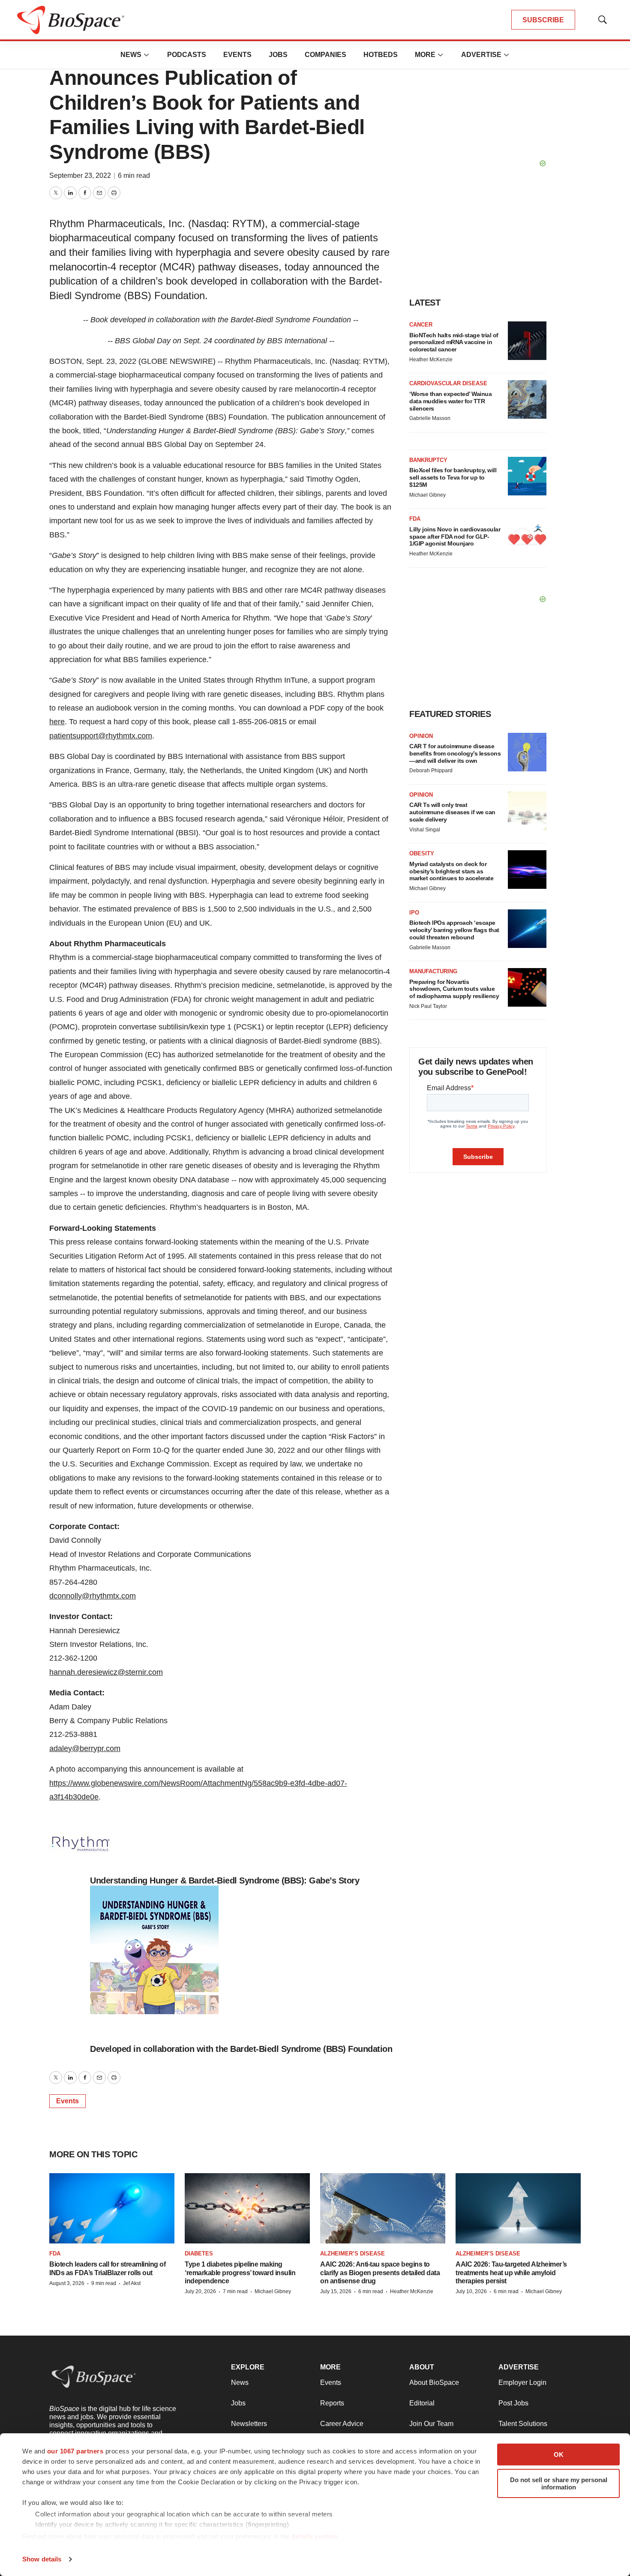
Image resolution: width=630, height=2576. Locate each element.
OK (559, 2455)
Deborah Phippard (431, 771)
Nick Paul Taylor (428, 1006)
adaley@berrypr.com (85, 1748)
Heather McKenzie (431, 360)
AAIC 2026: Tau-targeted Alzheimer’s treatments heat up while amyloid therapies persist (511, 2272)
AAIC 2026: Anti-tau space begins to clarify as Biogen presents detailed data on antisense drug (380, 2272)
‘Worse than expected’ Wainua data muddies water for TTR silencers (450, 401)
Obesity (422, 853)
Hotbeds (381, 55)
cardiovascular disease (448, 383)
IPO (414, 913)
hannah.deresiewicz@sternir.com (106, 1672)
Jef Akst (132, 2283)
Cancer (421, 325)
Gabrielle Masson (430, 418)
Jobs (278, 55)
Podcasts (187, 55)
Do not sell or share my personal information (559, 2483)
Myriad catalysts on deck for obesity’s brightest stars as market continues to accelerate (451, 871)
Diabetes (199, 2254)
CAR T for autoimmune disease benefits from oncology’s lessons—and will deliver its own (455, 753)
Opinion (421, 736)
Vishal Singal (425, 830)
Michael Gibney (427, 495)
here (57, 722)
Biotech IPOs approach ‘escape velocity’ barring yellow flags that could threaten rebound (454, 930)
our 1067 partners (75, 2451)
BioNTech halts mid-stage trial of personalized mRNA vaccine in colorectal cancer (454, 342)
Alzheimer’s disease (352, 2254)
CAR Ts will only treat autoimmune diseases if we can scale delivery (452, 812)
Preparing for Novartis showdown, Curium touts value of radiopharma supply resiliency (454, 989)
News (131, 55)
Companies (325, 55)
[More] (147, 55)
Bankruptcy (428, 460)
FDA (415, 519)
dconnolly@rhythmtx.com (93, 1596)
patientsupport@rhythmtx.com (101, 736)
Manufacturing (433, 971)
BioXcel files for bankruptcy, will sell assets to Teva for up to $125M (453, 477)
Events (237, 55)
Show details (42, 2559)
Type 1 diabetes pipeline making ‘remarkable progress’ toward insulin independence (240, 2272)
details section (315, 2536)
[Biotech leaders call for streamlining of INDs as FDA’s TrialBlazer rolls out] (112, 2208)
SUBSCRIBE (543, 20)
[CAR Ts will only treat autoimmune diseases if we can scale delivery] (527, 811)
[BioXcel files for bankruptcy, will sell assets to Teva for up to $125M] (527, 476)
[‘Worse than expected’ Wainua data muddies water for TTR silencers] (527, 399)
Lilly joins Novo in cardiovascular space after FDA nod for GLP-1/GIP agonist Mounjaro (455, 537)
